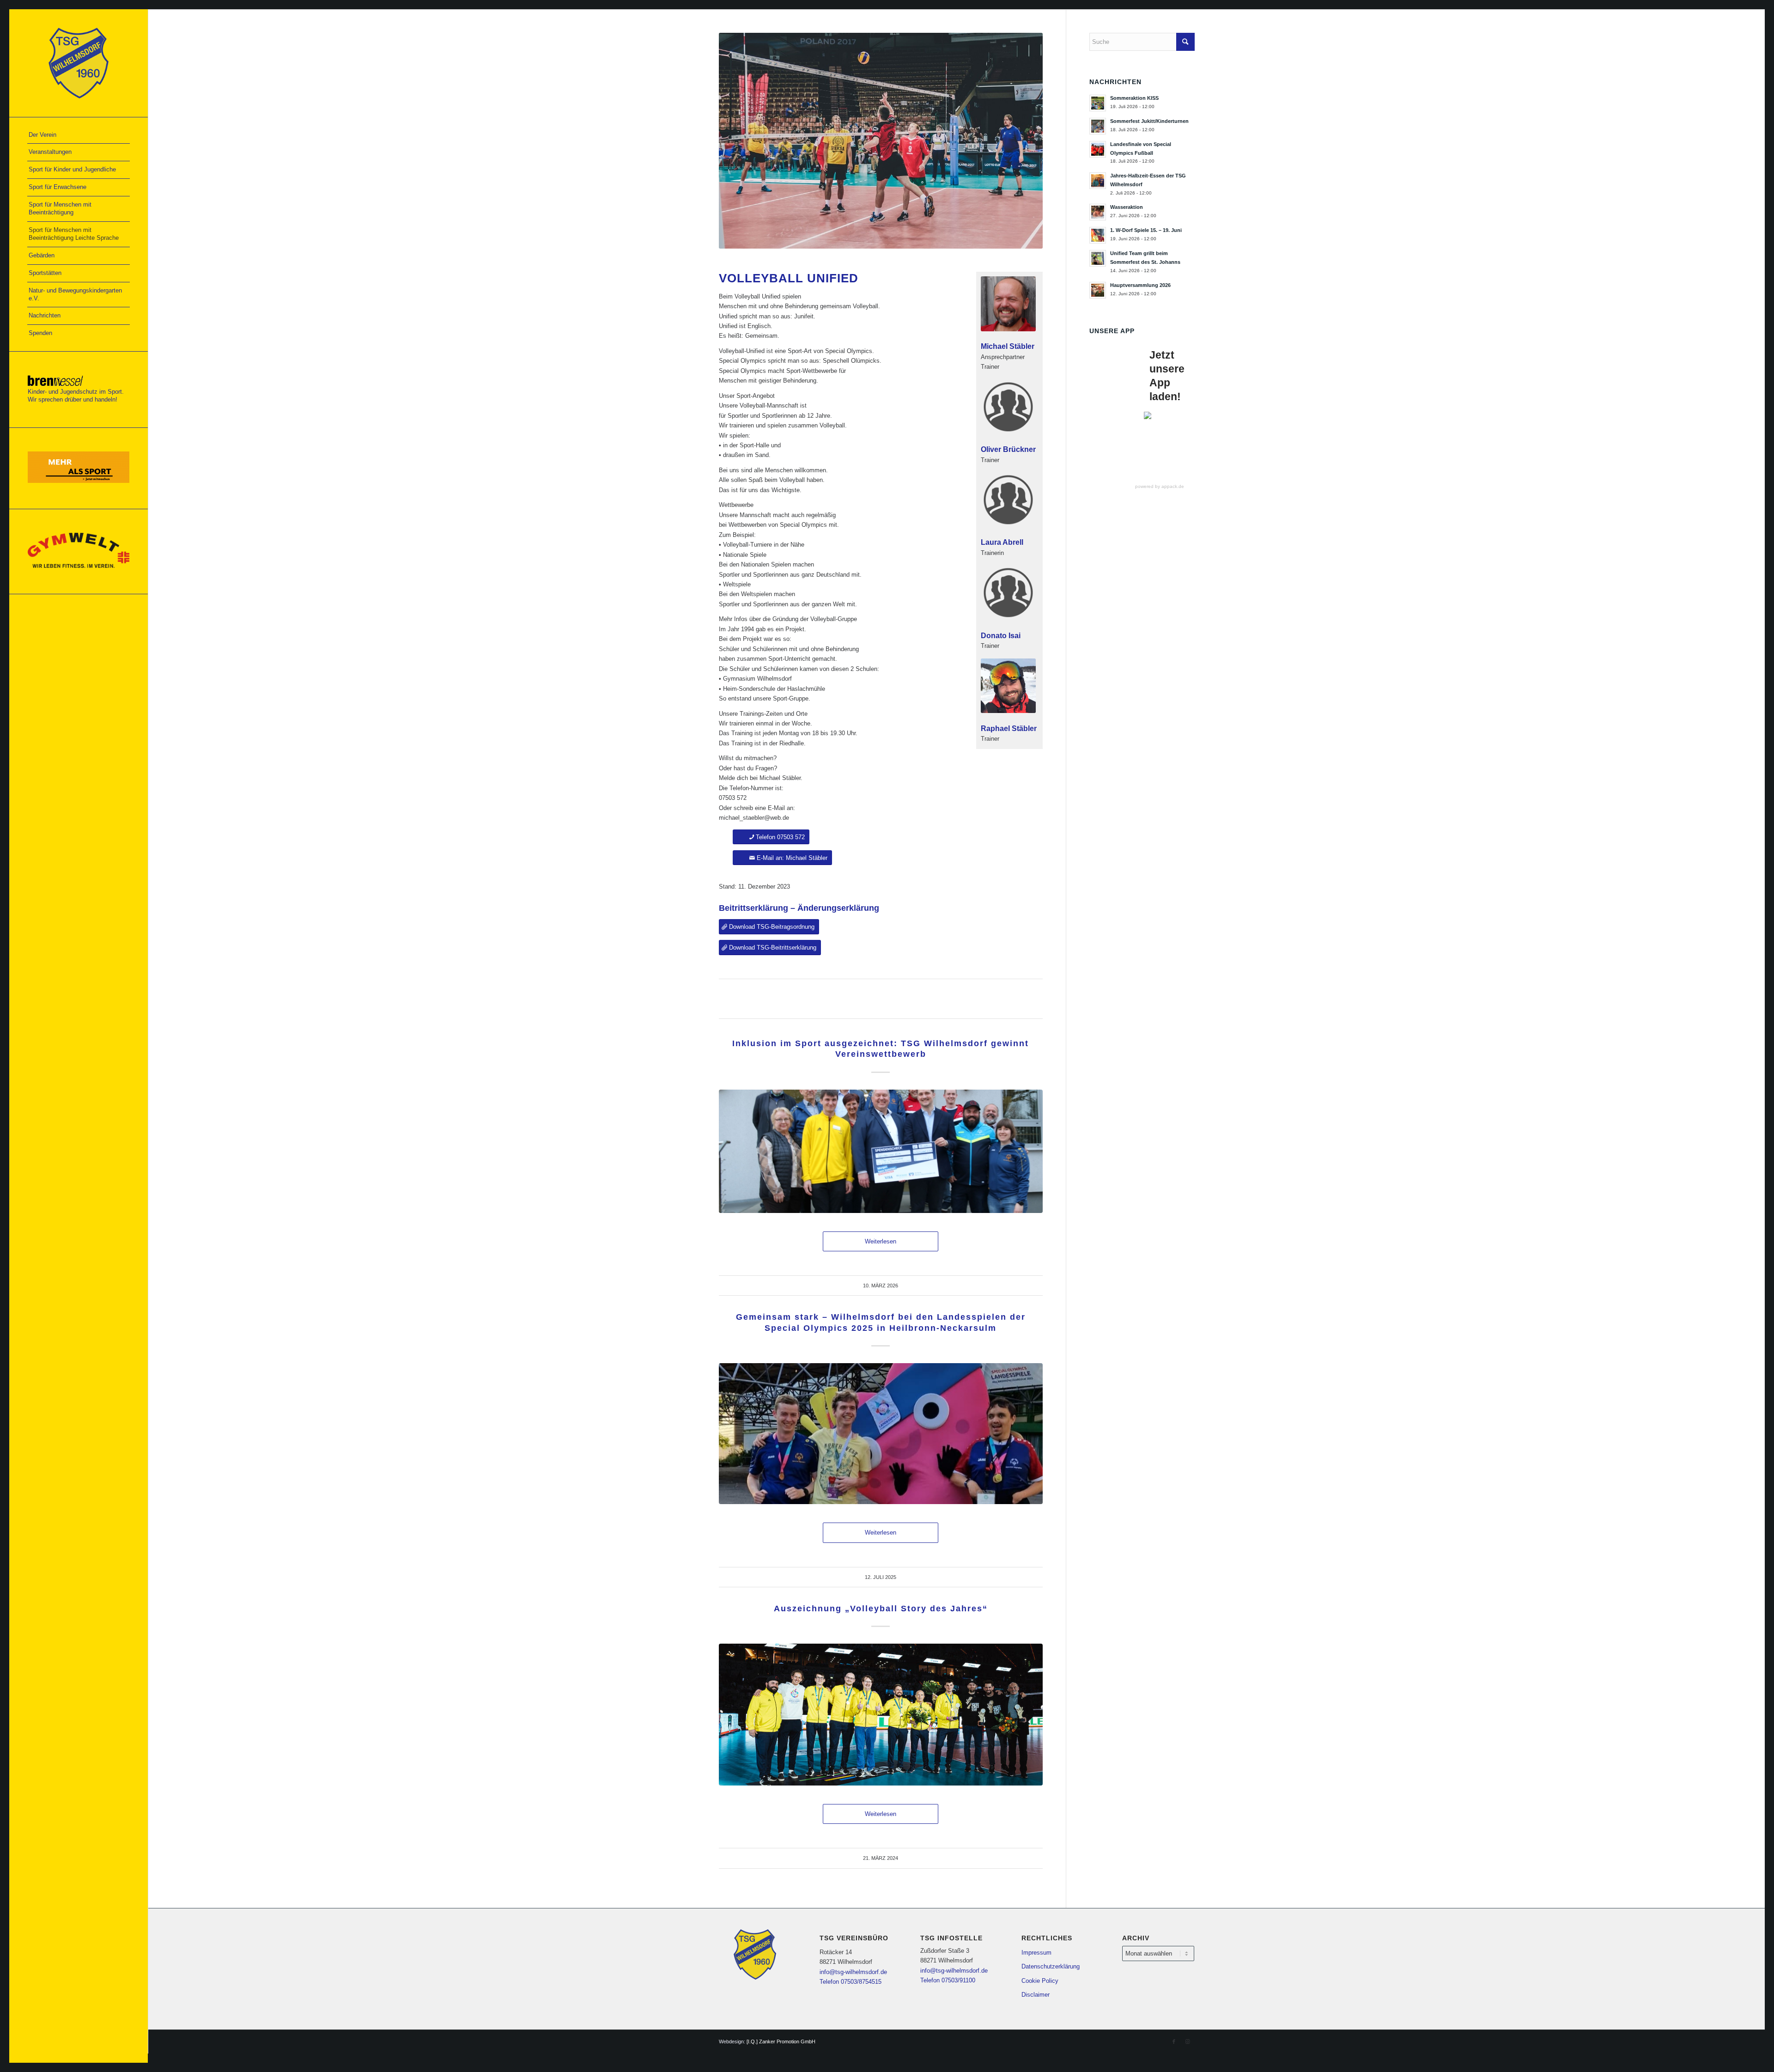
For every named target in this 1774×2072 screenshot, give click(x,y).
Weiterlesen (881, 1241)
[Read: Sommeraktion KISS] (1098, 103)
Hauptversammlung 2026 (1140, 285)
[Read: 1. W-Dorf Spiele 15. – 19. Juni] (1098, 235)
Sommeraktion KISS (1134, 98)
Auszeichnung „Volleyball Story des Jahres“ (881, 1609)
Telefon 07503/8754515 (851, 1982)
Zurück (740, 141)
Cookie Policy (1040, 1981)
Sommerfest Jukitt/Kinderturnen (1149, 121)
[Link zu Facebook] (1174, 2042)
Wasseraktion (1127, 207)
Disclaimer (1036, 1995)
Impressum (1036, 1953)
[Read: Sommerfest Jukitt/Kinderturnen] (1098, 126)
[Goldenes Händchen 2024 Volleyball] (881, 1715)
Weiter (1022, 141)
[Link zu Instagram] (1188, 2042)
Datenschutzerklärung (1051, 1966)
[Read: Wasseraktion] (1098, 212)
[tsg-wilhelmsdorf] (79, 63)
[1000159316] (881, 1151)
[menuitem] (79, 135)
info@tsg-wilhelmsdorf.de (853, 1972)
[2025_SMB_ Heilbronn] (881, 1434)
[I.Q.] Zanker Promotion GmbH (781, 2042)
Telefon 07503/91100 (948, 1980)
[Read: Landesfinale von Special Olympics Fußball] (1098, 149)
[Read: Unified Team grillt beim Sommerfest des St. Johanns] (1098, 258)
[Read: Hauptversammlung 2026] (1098, 290)
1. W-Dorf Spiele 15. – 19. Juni (1146, 230)
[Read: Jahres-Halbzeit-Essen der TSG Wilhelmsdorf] (1098, 181)
